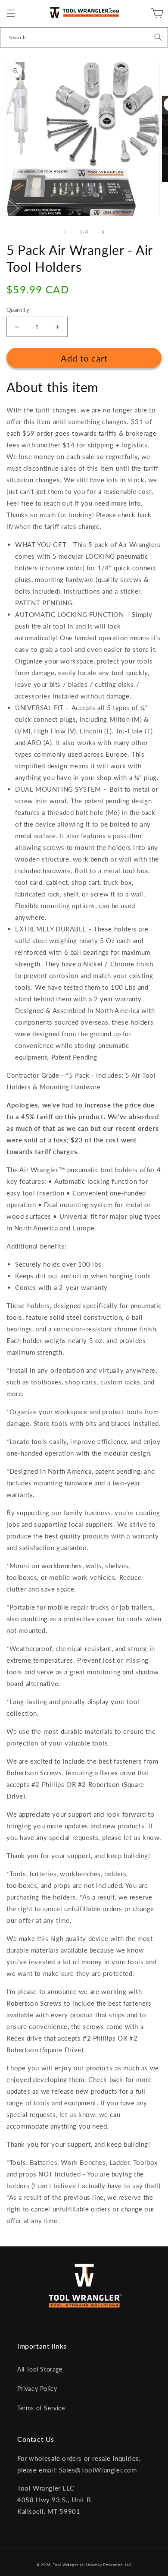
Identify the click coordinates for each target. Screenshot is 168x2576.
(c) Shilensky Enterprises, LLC (106, 2565)
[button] (11, 13)
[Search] (158, 37)
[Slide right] (103, 232)
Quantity (18, 310)
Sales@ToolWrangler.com (98, 2470)
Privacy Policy (37, 2389)
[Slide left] (65, 232)
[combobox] (84, 37)
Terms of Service (41, 2408)
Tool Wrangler (66, 2565)
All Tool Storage (40, 2369)
